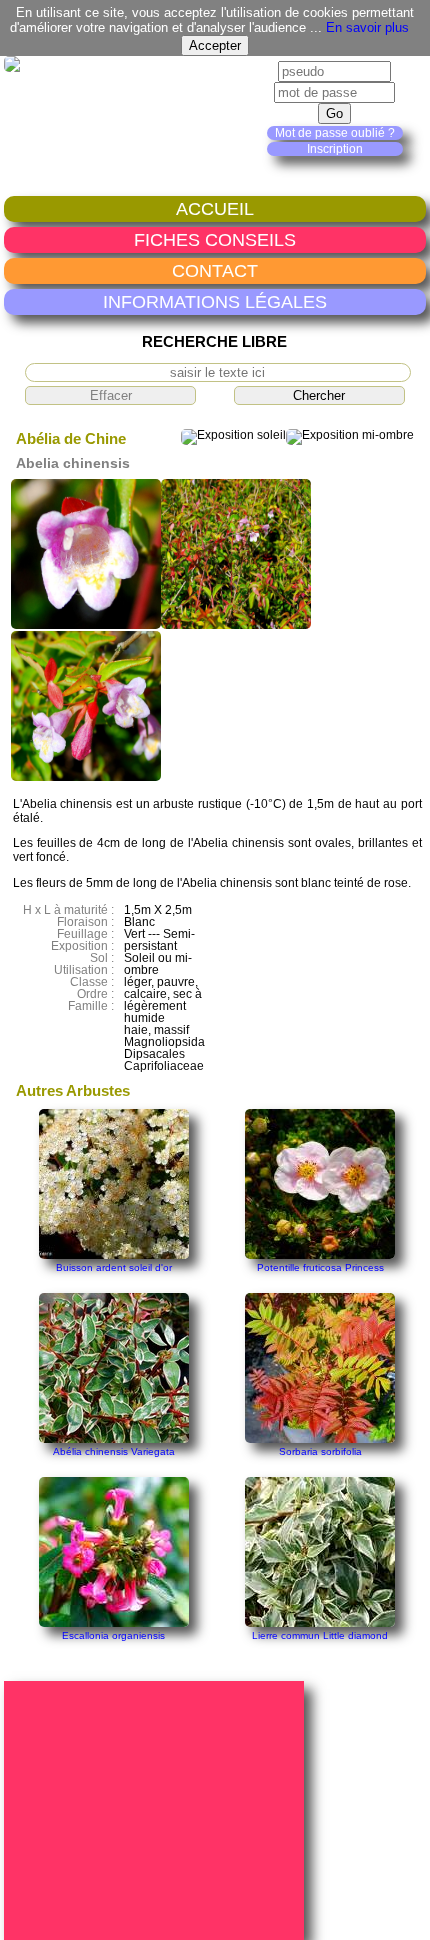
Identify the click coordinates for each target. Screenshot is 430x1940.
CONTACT (215, 270)
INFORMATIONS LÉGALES (215, 301)
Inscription (335, 149)
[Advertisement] (157, 1809)
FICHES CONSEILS (215, 239)
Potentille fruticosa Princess (320, 1267)
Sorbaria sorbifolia (320, 1451)
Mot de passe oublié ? (335, 133)
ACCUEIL (215, 208)
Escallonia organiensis (113, 1635)
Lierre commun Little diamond (320, 1635)
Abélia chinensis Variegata (114, 1451)
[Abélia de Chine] (86, 625)
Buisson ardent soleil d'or (114, 1267)
